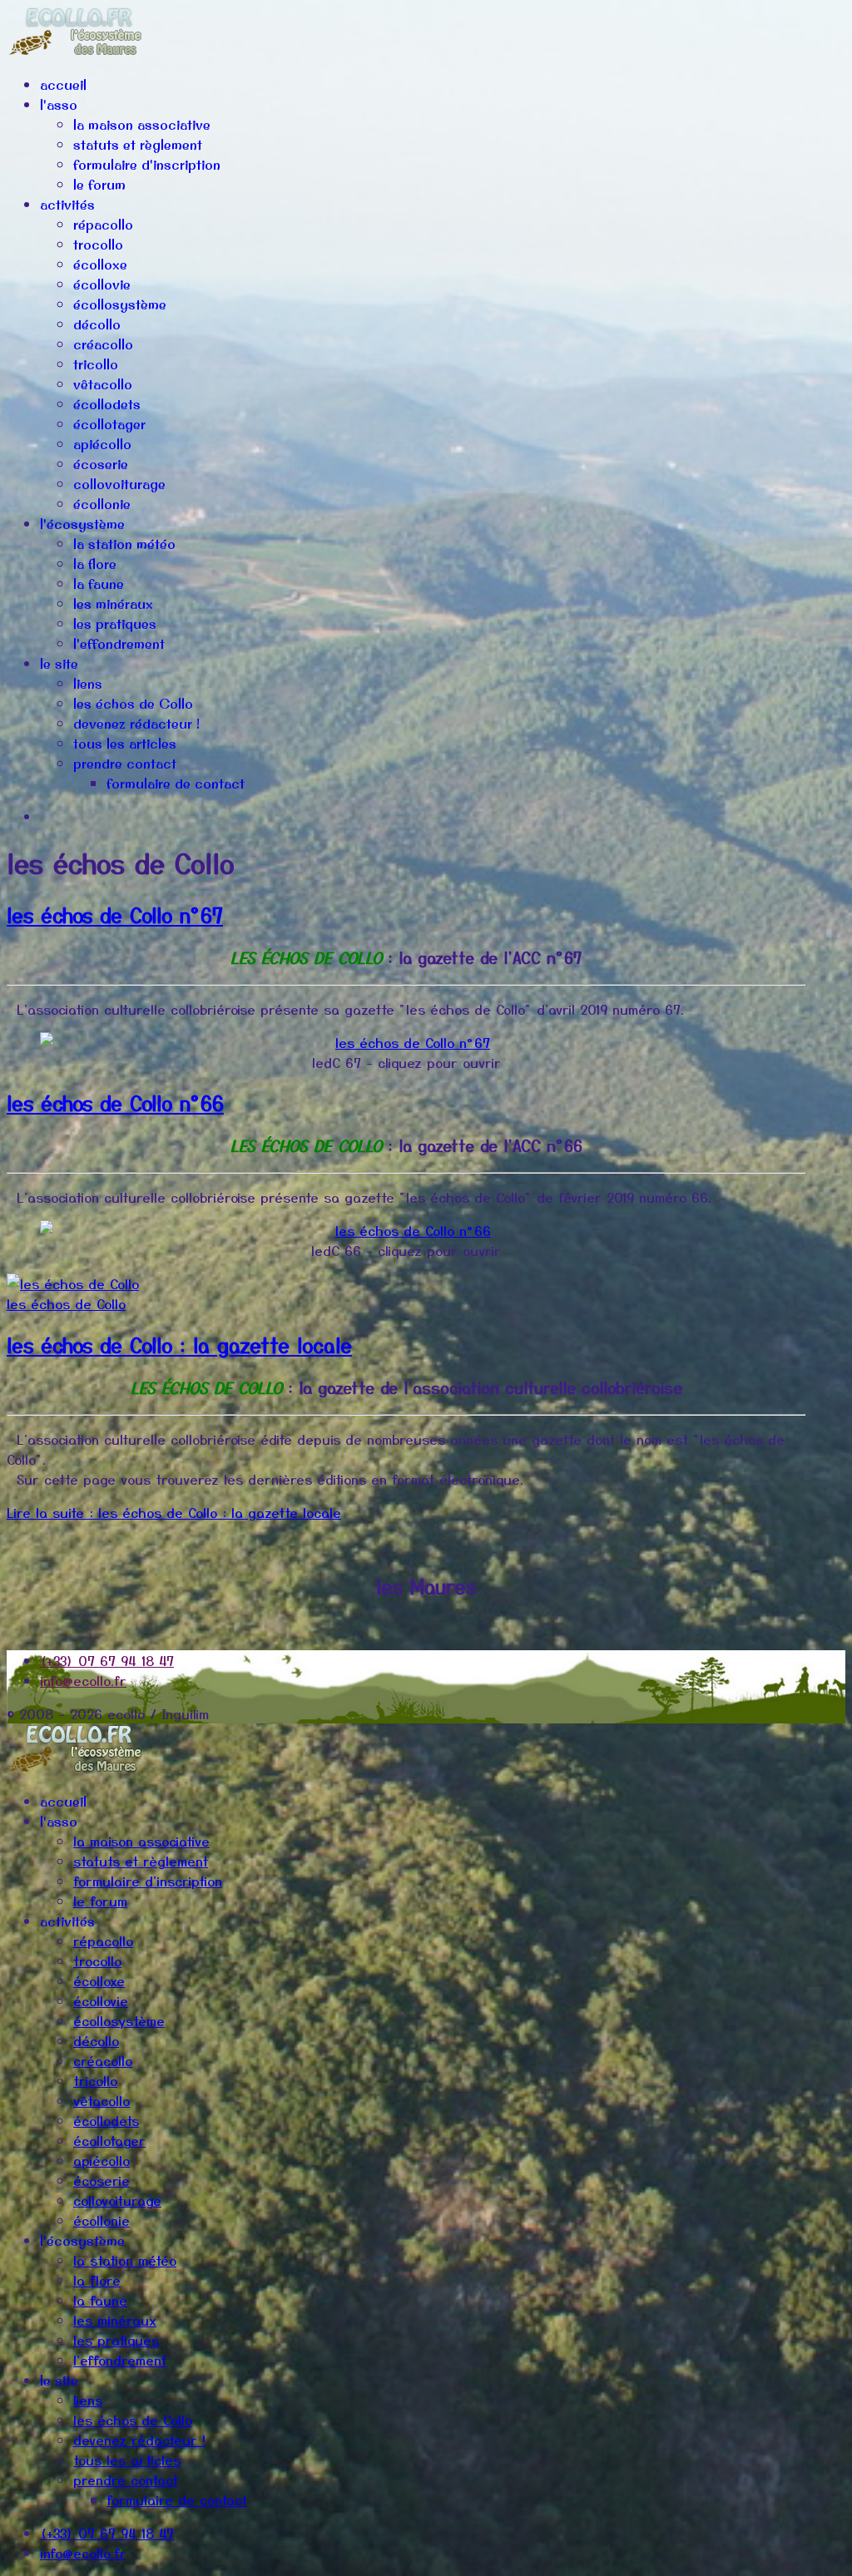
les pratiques (115, 624)
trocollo (98, 245)
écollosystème (120, 304)
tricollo (96, 364)
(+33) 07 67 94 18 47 (107, 1660)
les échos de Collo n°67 (115, 915)
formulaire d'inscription (147, 165)
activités (67, 205)
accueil (63, 85)
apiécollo (102, 444)
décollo (97, 324)
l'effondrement (119, 644)
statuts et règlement (138, 145)
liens (88, 684)
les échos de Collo (133, 704)
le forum (99, 185)
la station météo (124, 544)
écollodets (107, 404)
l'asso (59, 105)
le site (59, 664)
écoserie (101, 464)
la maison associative (142, 125)
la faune (99, 584)
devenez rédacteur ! (136, 724)
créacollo (103, 344)
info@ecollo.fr (83, 1680)
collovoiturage (119, 484)
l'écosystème (82, 524)
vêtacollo (103, 384)
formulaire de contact (176, 784)
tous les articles (125, 744)
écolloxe (100, 265)
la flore (95, 564)
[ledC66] (406, 1230)
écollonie (102, 504)
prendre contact (125, 764)
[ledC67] (406, 1042)
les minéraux (113, 604)
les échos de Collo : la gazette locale (179, 1345)
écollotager (109, 424)
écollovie (102, 284)
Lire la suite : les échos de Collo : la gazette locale (174, 1512)
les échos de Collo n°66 (115, 1103)
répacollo (103, 225)
